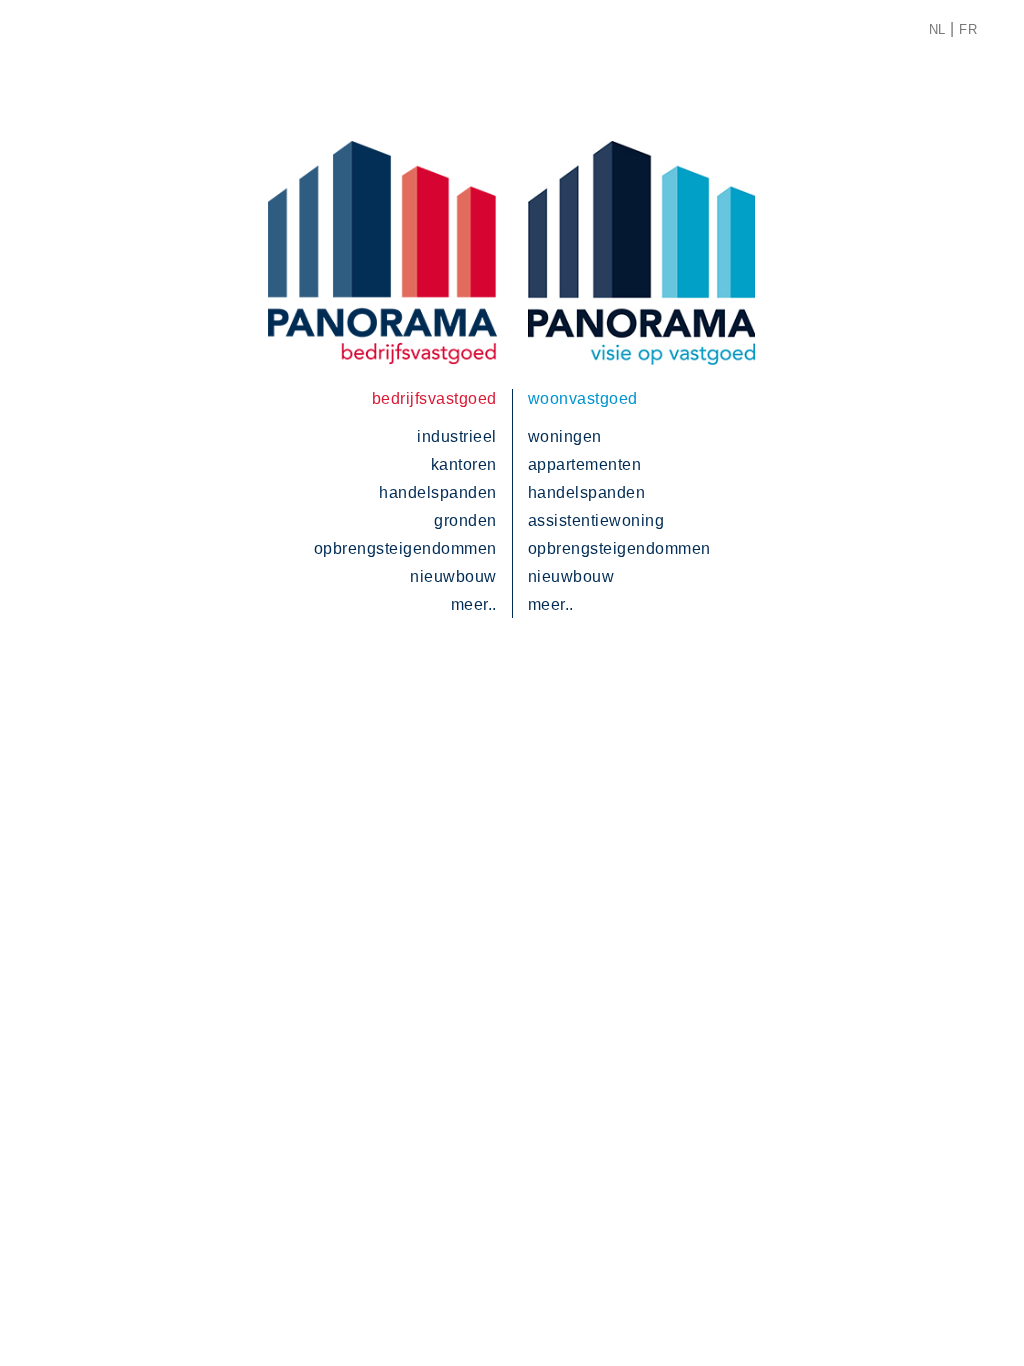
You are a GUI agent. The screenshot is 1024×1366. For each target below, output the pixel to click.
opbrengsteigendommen (405, 548)
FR (968, 29)
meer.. (474, 604)
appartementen (585, 464)
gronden (465, 520)
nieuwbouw (453, 576)
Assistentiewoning (596, 520)
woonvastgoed (583, 398)
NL (937, 29)
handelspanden (438, 492)
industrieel (457, 436)
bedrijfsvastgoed (434, 398)
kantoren (464, 464)
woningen (565, 436)
